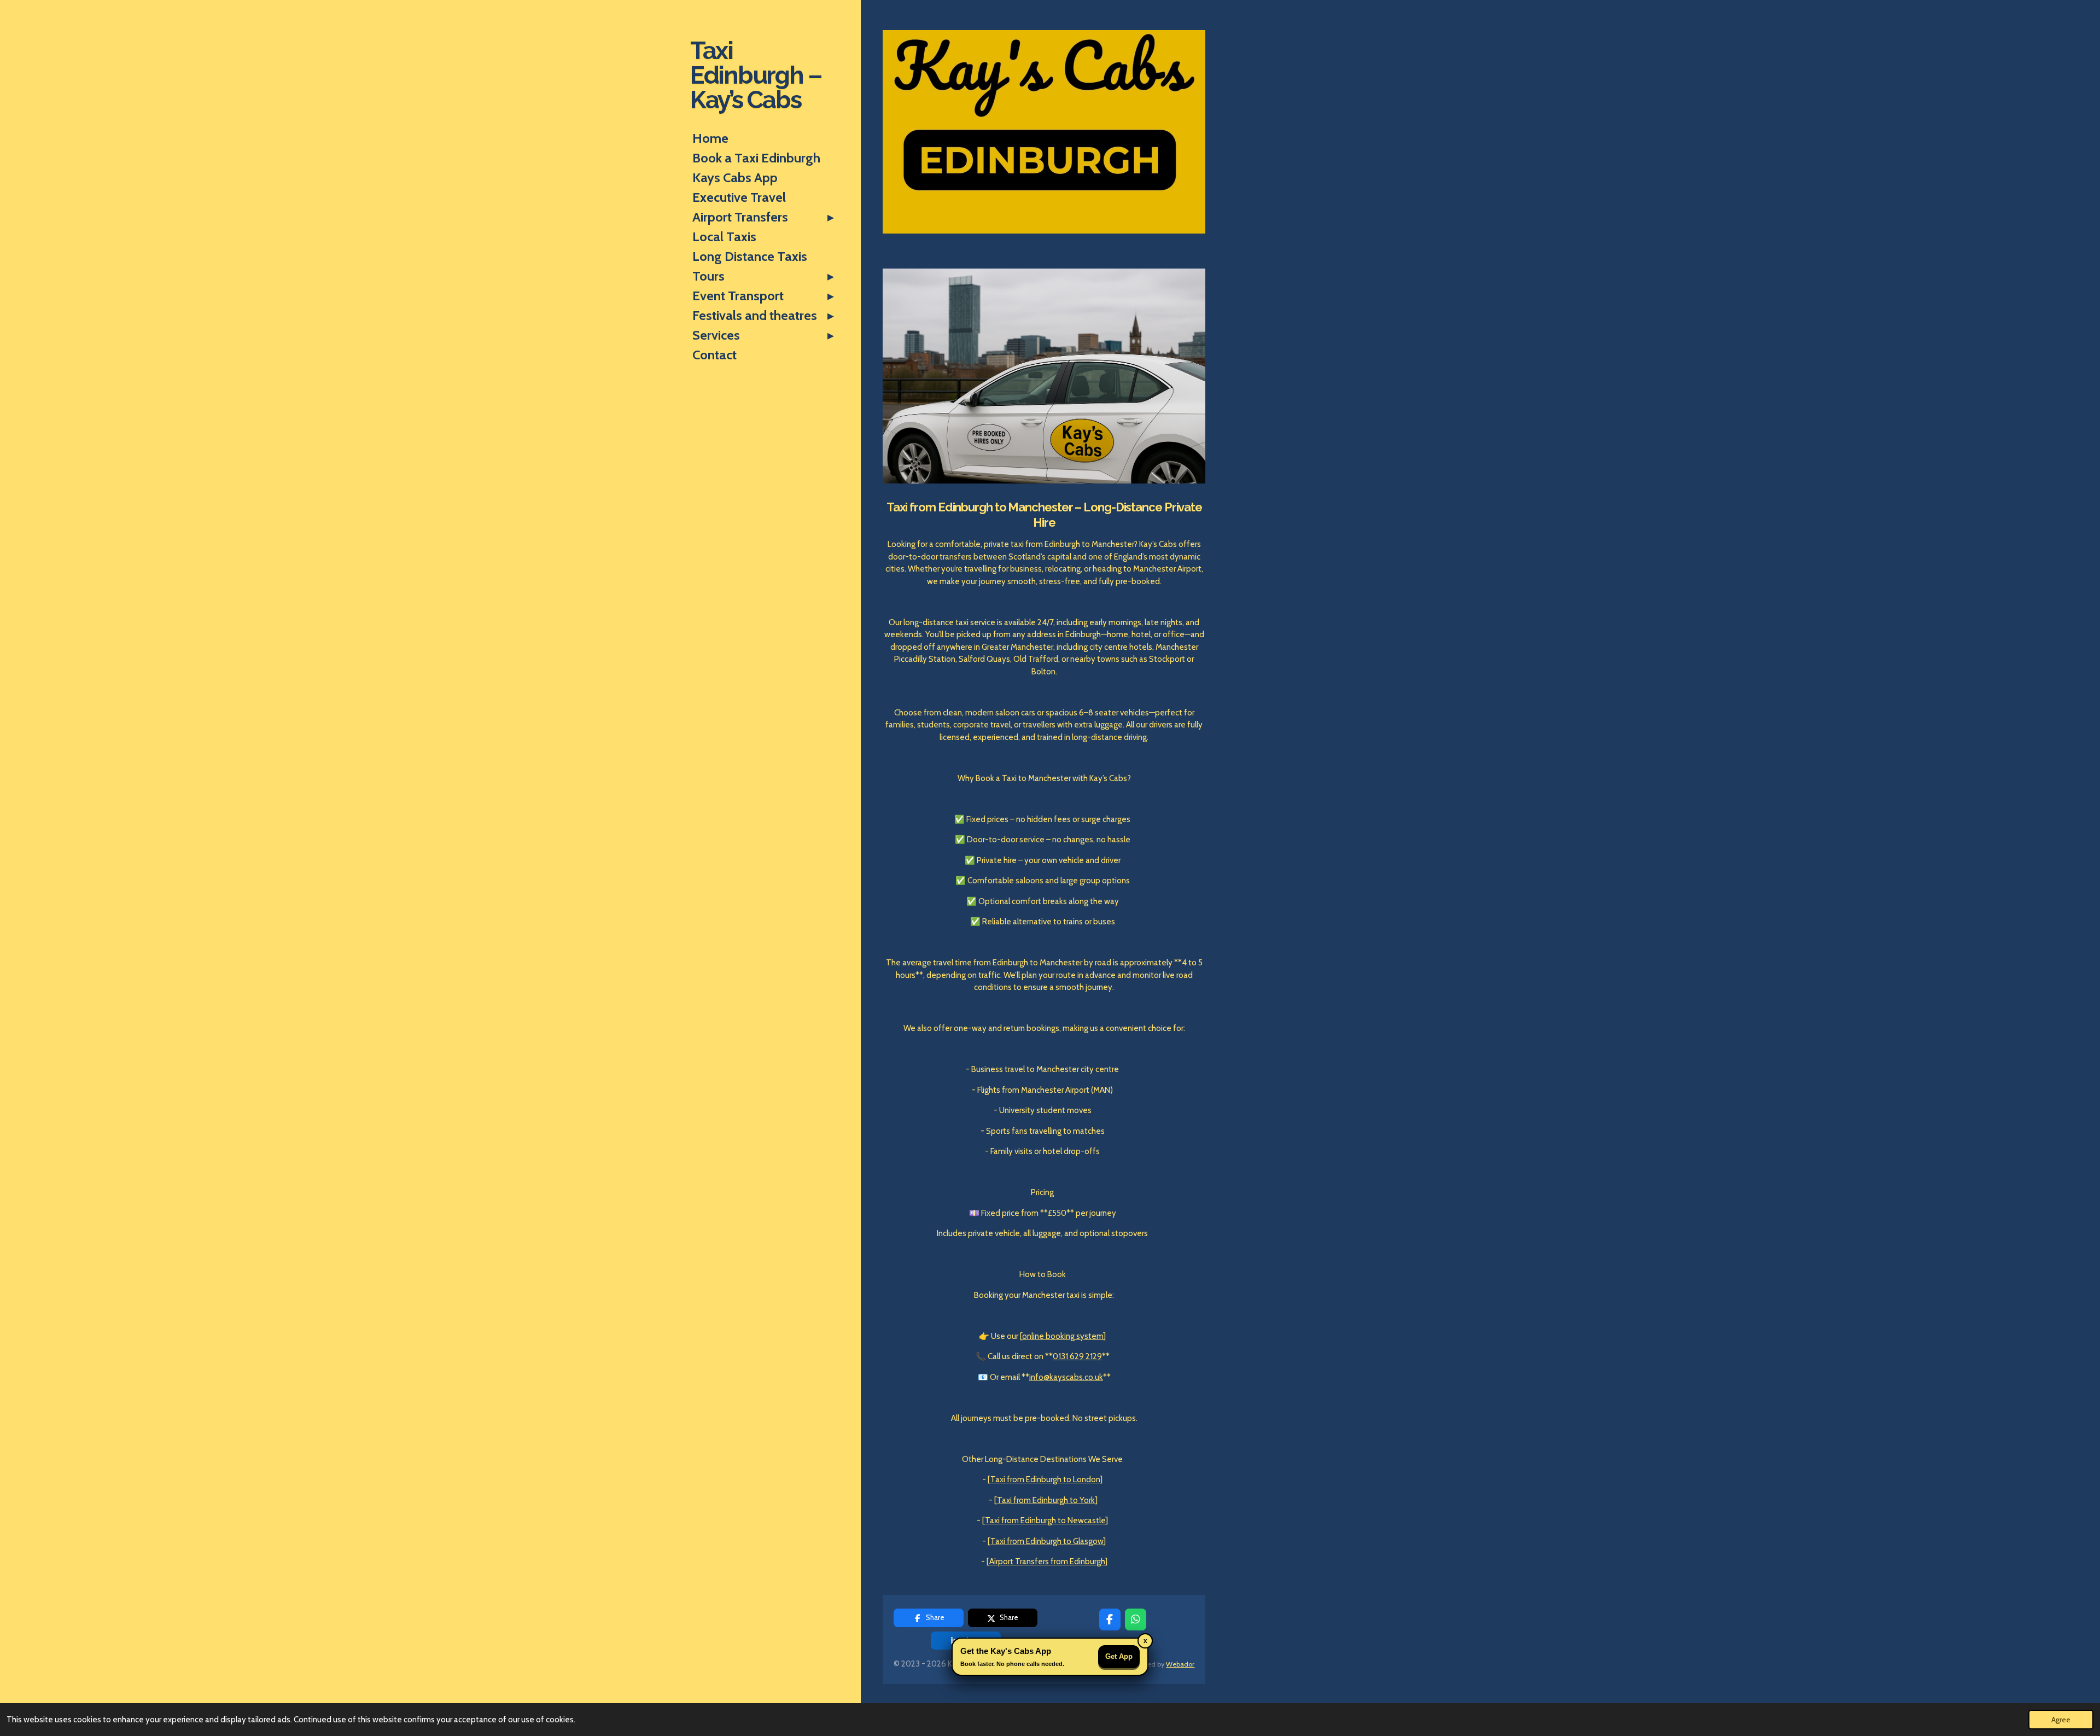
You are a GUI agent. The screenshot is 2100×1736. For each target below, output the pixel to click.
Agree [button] (2061, 1720)
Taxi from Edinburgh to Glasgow (1047, 1541)
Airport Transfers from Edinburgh (1047, 1562)
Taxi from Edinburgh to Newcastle (1045, 1521)
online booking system (1063, 1336)
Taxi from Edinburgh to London (1045, 1479)
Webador (1180, 1664)
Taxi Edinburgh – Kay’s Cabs (756, 75)
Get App (1119, 1656)
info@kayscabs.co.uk (1066, 1377)
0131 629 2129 (1077, 1356)
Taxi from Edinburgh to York (1046, 1500)
